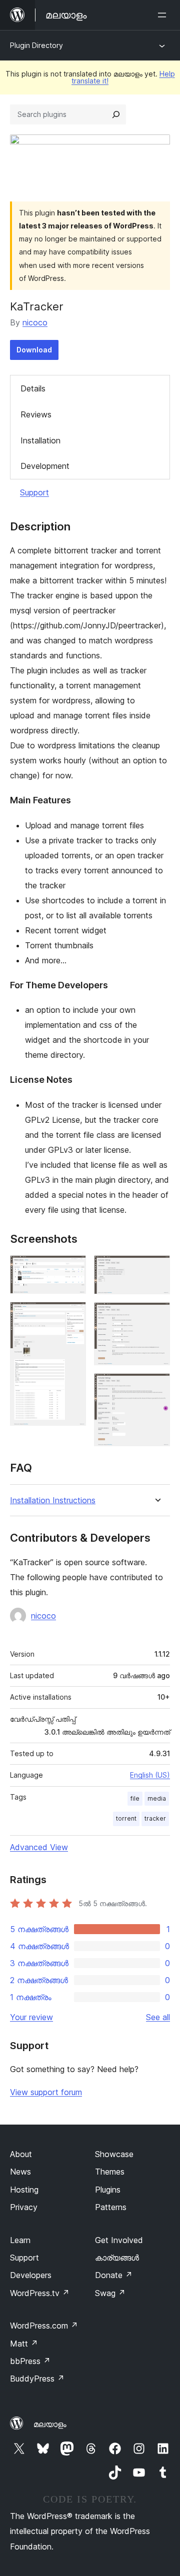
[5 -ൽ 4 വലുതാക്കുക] (156, 1316)
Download (34, 350)
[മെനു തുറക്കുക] (164, 15)
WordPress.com (44, 2326)
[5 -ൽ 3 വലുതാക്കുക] (156, 1269)
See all (158, 2017)
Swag (110, 2293)
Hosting (24, 2190)
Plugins (108, 2190)
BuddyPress (37, 2379)
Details (33, 388)
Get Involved (119, 2240)
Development (45, 466)
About (21, 2154)
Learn (20, 2240)
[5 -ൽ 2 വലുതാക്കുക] (72, 1315)
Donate (114, 2275)
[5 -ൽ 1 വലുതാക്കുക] (72, 1269)
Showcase (114, 2154)
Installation (40, 440)
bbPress (30, 2361)
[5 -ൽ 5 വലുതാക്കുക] (156, 1387)
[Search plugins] (116, 114)
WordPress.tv (40, 2293)
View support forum (46, 2092)
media (157, 1798)
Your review (31, 2017)
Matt (24, 2344)
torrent (126, 1818)
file (135, 1798)
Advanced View (39, 1847)
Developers (31, 2275)
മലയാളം (50, 2424)
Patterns (111, 2207)
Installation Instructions (53, 1500)
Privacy (24, 2207)
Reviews (36, 414)
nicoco (35, 322)
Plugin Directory (36, 45)
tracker (155, 1818)
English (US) (150, 1775)
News (20, 2172)
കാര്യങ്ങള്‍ (117, 2258)
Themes (110, 2172)
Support (34, 492)
